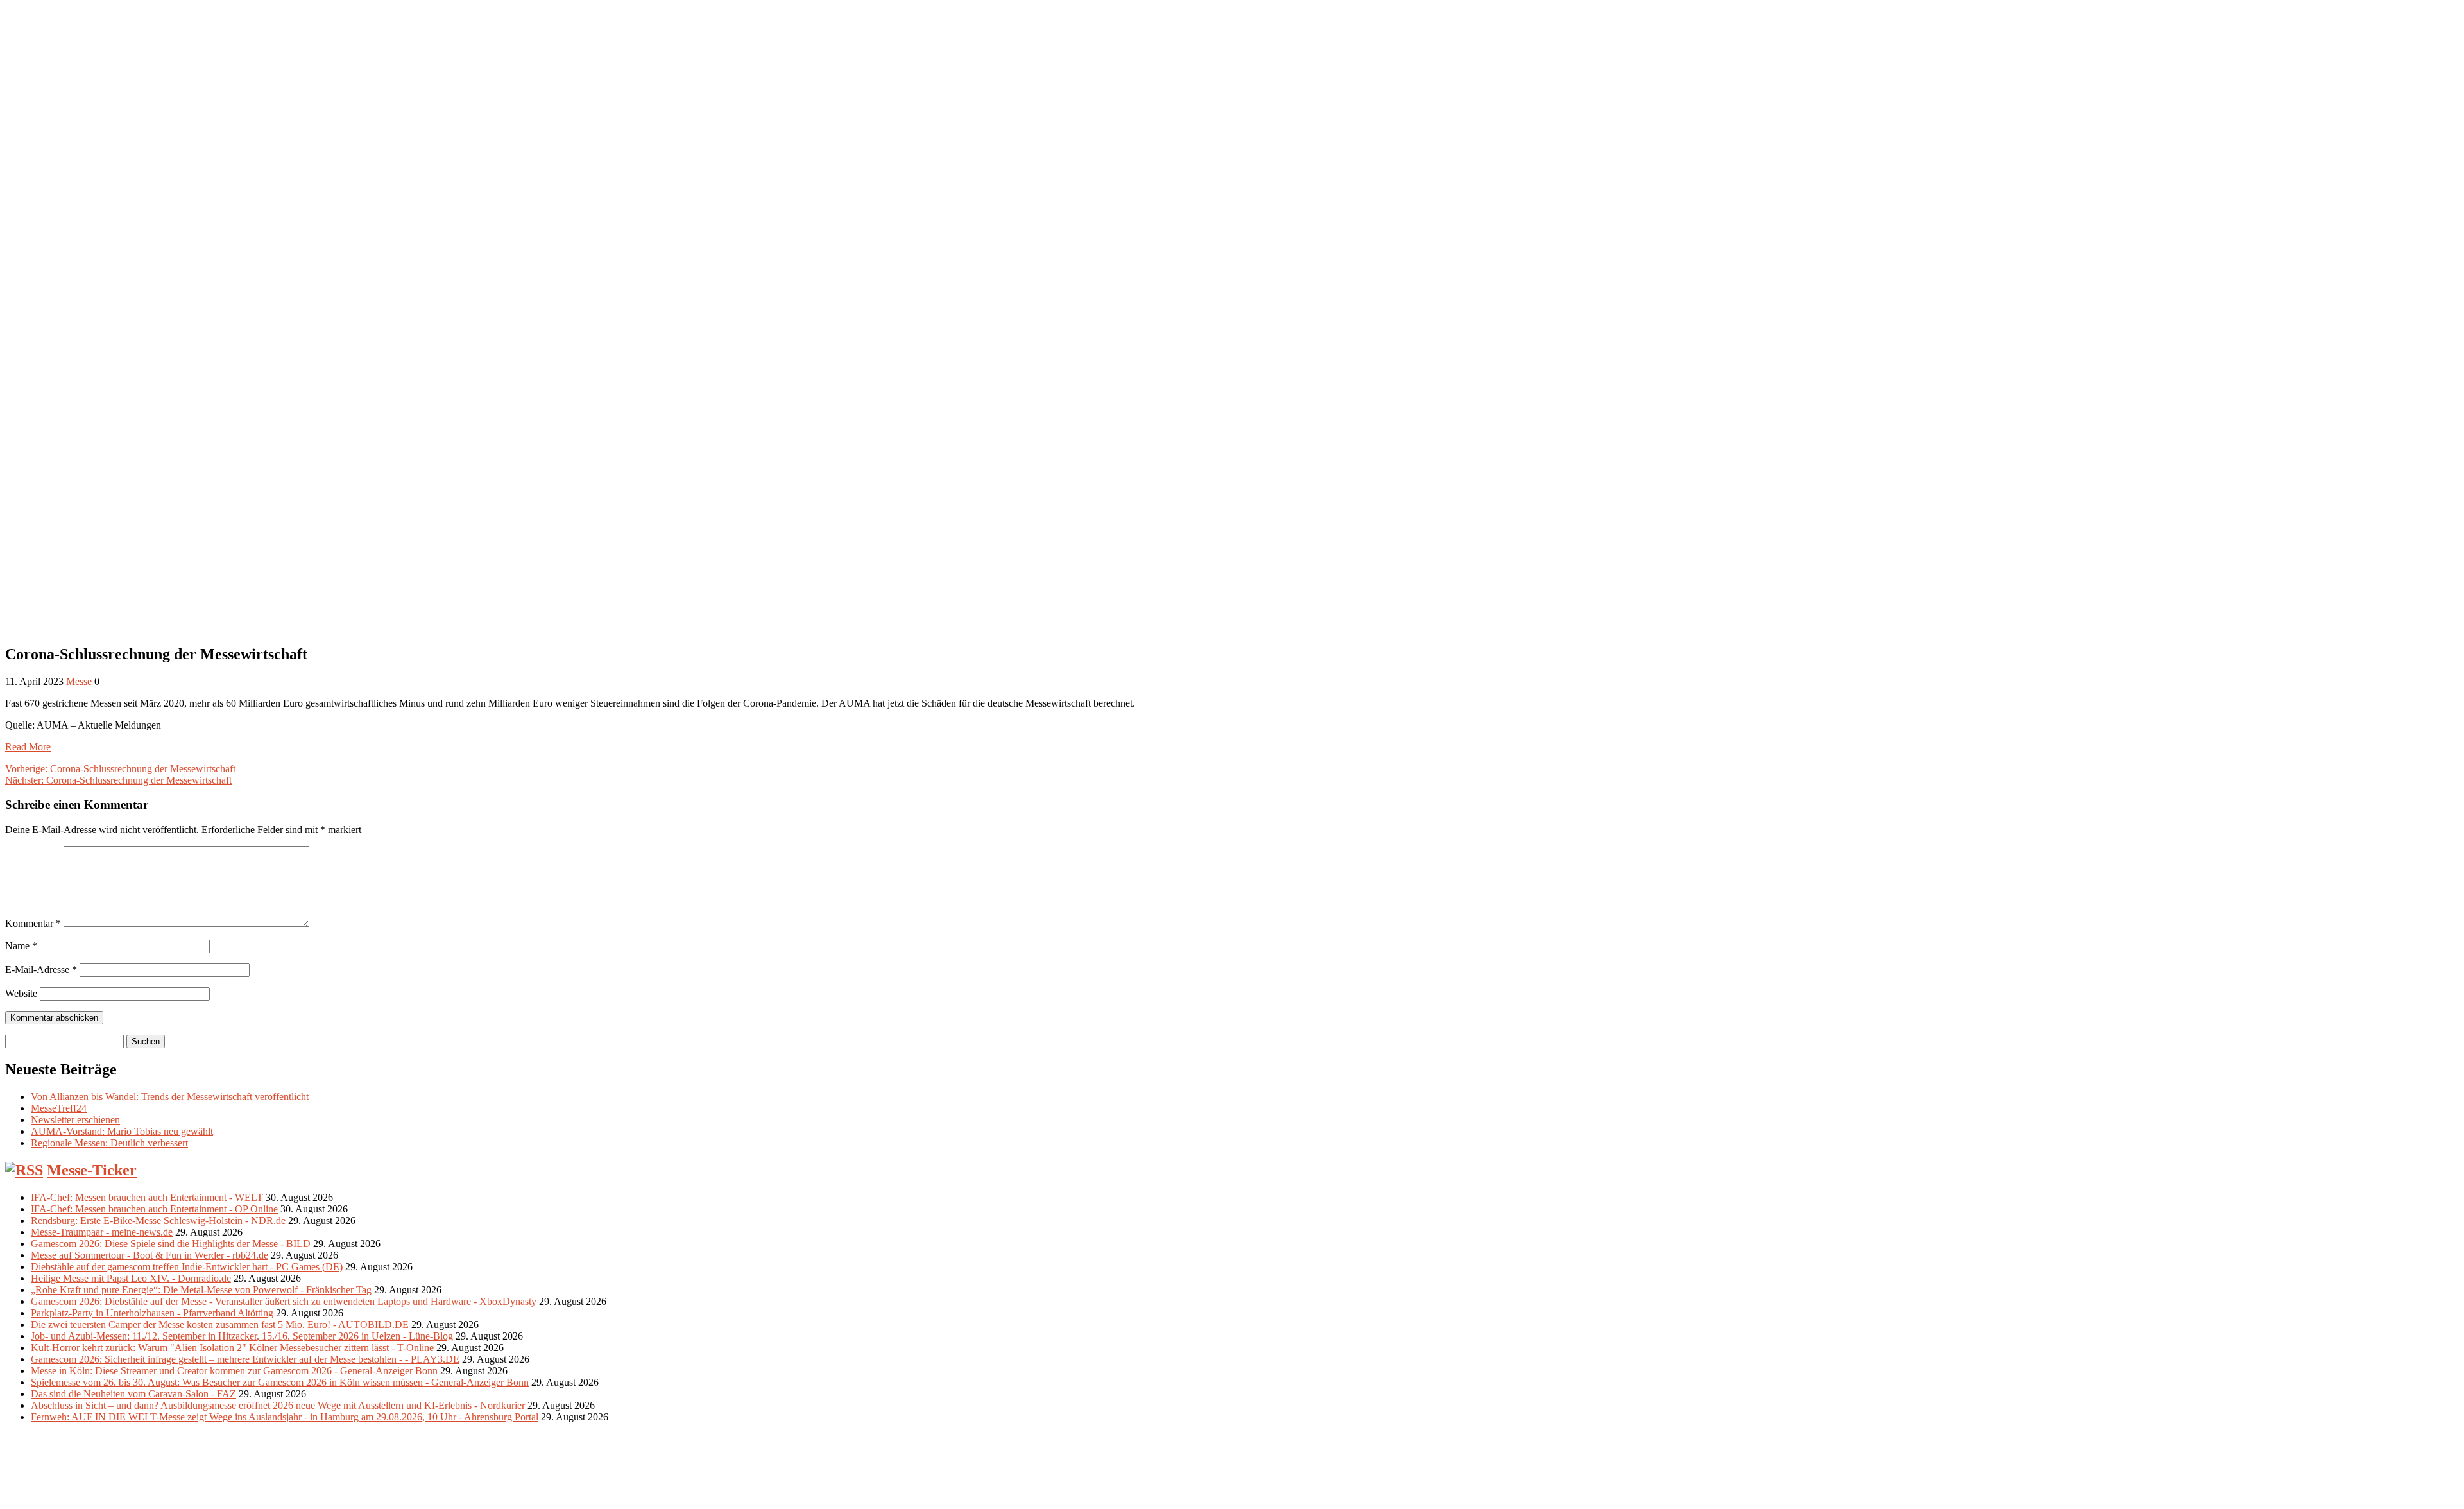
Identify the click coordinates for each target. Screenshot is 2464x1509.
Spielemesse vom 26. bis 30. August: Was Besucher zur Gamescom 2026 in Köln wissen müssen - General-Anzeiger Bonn (280, 1382)
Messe (79, 681)
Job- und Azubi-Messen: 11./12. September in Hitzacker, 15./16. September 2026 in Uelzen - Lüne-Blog (242, 1336)
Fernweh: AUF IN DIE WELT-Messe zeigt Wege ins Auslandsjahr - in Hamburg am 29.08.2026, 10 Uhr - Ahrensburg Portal (285, 1417)
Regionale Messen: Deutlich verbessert (109, 1143)
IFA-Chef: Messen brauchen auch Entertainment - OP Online (154, 1209)
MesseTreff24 (59, 1108)
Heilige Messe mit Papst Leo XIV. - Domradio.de (131, 1278)
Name (21, 946)
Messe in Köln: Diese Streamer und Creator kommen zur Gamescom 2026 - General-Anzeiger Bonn (234, 1371)
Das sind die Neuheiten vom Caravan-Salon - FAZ (133, 1394)
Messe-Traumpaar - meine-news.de (102, 1232)
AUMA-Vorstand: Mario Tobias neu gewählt (122, 1131)
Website (21, 993)
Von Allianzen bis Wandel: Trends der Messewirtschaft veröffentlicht (170, 1097)
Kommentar (33, 923)
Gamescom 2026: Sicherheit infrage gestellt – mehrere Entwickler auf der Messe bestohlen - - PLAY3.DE (245, 1359)
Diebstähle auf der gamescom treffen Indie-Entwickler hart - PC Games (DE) (187, 1267)
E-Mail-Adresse (41, 970)
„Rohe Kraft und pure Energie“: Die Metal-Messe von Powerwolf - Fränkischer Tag (201, 1290)
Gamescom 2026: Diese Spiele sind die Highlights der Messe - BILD (171, 1244)
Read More (28, 747)
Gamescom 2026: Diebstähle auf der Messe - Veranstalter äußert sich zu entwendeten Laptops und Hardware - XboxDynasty (284, 1301)
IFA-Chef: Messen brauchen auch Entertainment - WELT (147, 1197)
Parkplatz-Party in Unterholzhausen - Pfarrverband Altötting (152, 1313)
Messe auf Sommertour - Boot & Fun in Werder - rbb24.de (150, 1255)
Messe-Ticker (92, 1170)
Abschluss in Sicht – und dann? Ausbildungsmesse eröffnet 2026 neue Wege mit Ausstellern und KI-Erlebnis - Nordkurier (278, 1405)
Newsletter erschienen (75, 1120)
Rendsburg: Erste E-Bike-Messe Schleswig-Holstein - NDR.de (158, 1220)
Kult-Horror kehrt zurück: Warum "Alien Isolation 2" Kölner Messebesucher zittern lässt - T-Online (232, 1348)
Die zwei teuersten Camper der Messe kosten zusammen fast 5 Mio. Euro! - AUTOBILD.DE (220, 1324)
